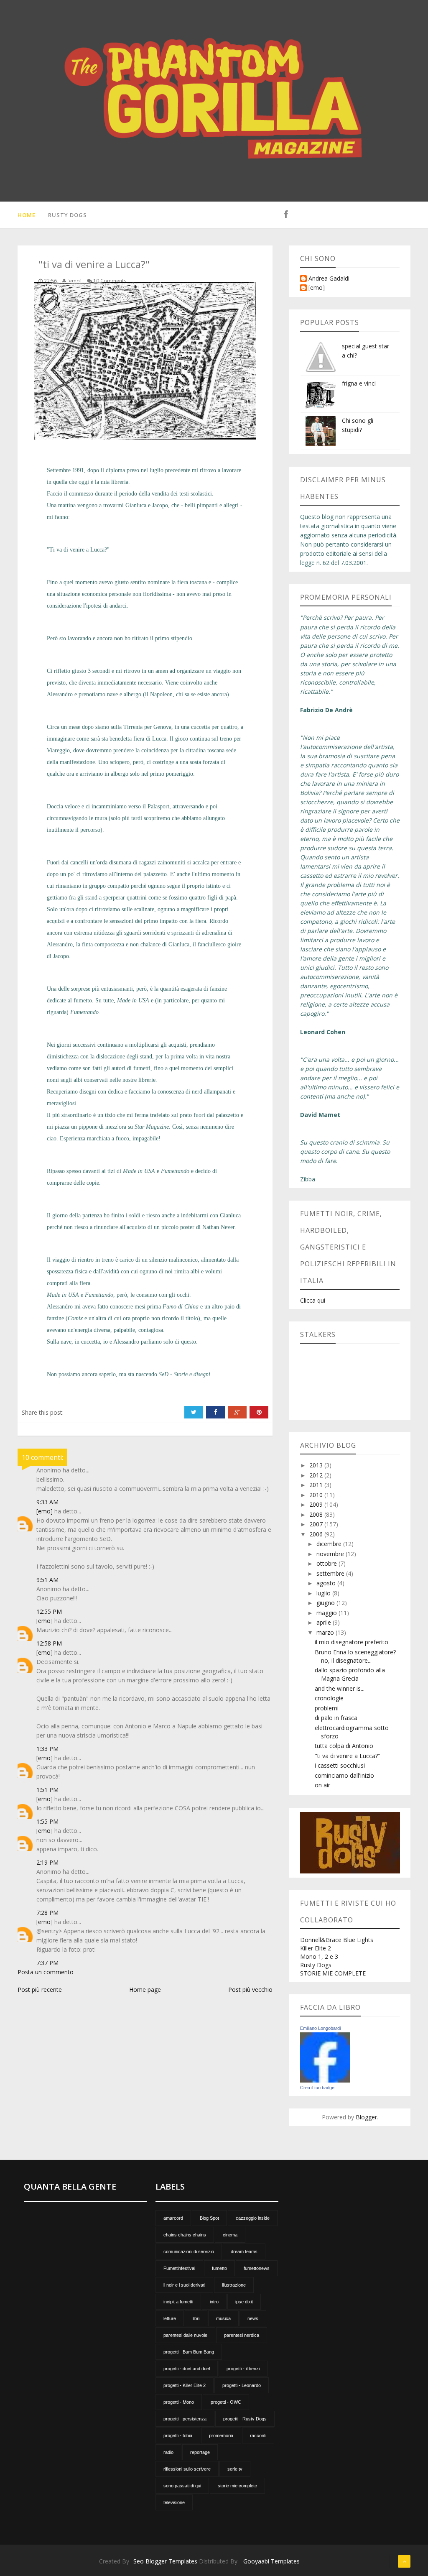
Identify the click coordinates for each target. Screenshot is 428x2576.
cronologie (329, 1698)
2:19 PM (47, 1862)
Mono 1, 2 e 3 (319, 1956)
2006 (317, 1534)
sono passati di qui (182, 2486)
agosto (327, 1583)
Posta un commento (46, 1972)
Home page (145, 1989)
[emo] (45, 1511)
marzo (326, 1632)
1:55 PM (47, 1821)
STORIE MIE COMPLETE (333, 1973)
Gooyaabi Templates (271, 2561)
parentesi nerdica (242, 2335)
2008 (317, 1514)
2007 (317, 1524)
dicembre (330, 1544)
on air (322, 1785)
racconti (258, 2435)
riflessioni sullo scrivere (187, 2469)
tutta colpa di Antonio (344, 1746)
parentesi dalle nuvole (185, 2335)
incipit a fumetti (178, 2302)
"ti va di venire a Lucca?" (348, 1756)
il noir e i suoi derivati (184, 2285)
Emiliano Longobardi (320, 2028)
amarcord (173, 2218)
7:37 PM (47, 1963)
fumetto (219, 2268)
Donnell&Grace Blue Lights (337, 1940)
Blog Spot (209, 2218)
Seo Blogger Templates (165, 2561)
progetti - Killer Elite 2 (185, 2385)
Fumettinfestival (179, 2268)
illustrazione (234, 2285)
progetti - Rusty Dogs (245, 2419)
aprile (325, 1622)
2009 (317, 1504)
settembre (331, 1573)
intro (214, 2302)
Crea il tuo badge (317, 2088)
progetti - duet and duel (187, 2369)
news (253, 2318)
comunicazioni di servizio (189, 2251)
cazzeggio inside (253, 2218)
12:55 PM (49, 1611)
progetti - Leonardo (242, 2385)
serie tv (235, 2469)
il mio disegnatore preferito (352, 1642)
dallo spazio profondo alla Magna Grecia (350, 1674)
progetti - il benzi (243, 2369)
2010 (317, 1495)
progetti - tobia (178, 2435)
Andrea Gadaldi (329, 279)
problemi (327, 1708)
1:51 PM (47, 1790)
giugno (326, 1603)
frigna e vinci (359, 383)
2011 (317, 1485)
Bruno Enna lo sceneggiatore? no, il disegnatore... (355, 1656)
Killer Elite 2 (316, 1948)
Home (27, 215)
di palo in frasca (336, 1718)
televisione (174, 2502)
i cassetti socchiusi (340, 1765)
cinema (230, 2235)
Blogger (366, 2117)
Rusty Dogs (68, 215)
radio (168, 2452)
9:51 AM (47, 1580)
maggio (327, 1613)
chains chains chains (185, 2235)
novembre (331, 1554)
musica (223, 2318)
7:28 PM (47, 1913)
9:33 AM (47, 1502)
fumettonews (257, 2268)
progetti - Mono (179, 2402)
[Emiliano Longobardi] (325, 2057)
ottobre (327, 1563)
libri (196, 2318)
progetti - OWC (226, 2402)
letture (170, 2318)
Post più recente (40, 1989)
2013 (317, 1465)
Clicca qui (313, 1300)
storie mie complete (237, 2486)
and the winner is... (340, 1688)
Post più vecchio (250, 1989)
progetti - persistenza (185, 2419)
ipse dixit (244, 2302)
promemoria (221, 2435)
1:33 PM (47, 1749)
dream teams (244, 2251)
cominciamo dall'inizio (344, 1775)
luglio (324, 1593)
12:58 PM (49, 1643)
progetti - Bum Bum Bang (189, 2352)
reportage (200, 2452)
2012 (317, 1475)
